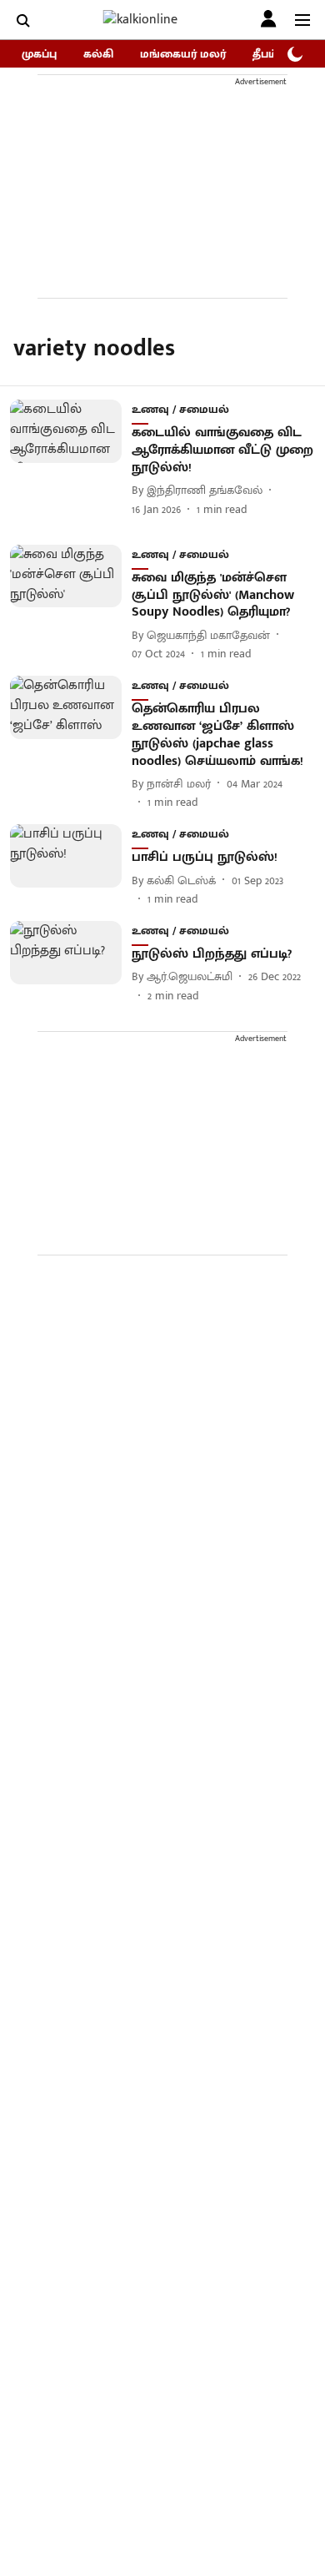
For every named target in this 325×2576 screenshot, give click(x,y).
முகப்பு (39, 54)
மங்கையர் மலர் (183, 54)
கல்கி (98, 54)
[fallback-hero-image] (71, 458)
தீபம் (265, 54)
